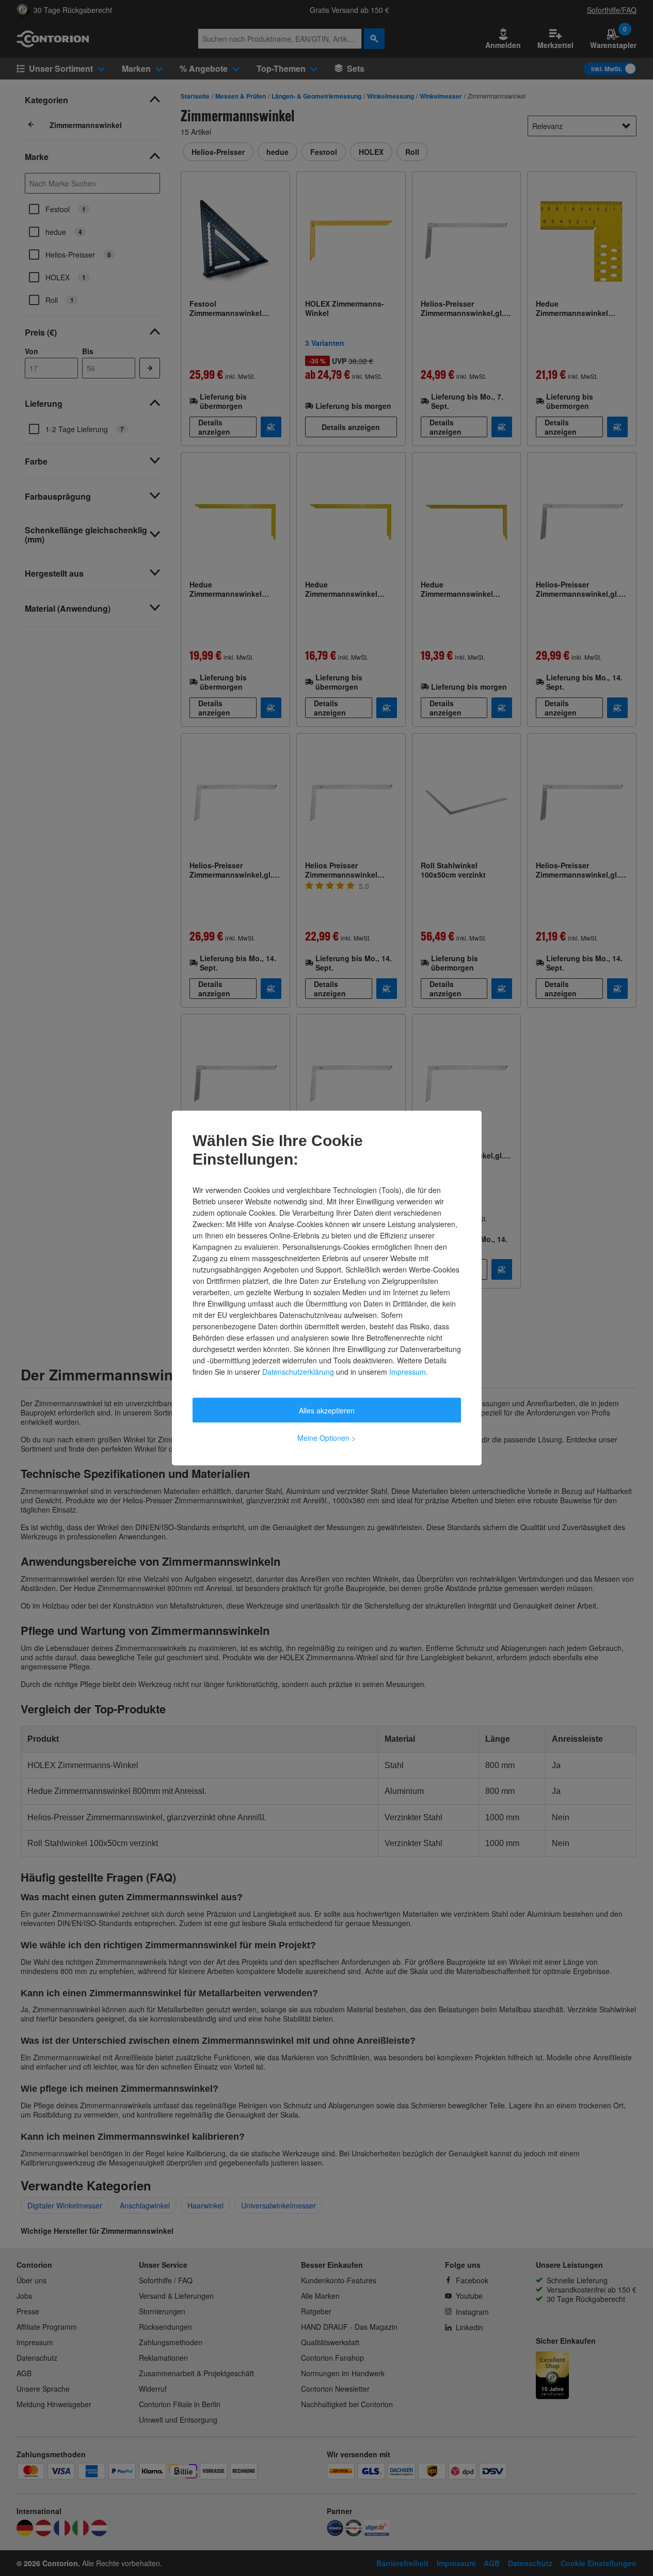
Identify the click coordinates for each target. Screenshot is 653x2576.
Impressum (408, 1372)
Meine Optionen (326, 1438)
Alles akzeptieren (327, 1410)
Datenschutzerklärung (298, 1372)
